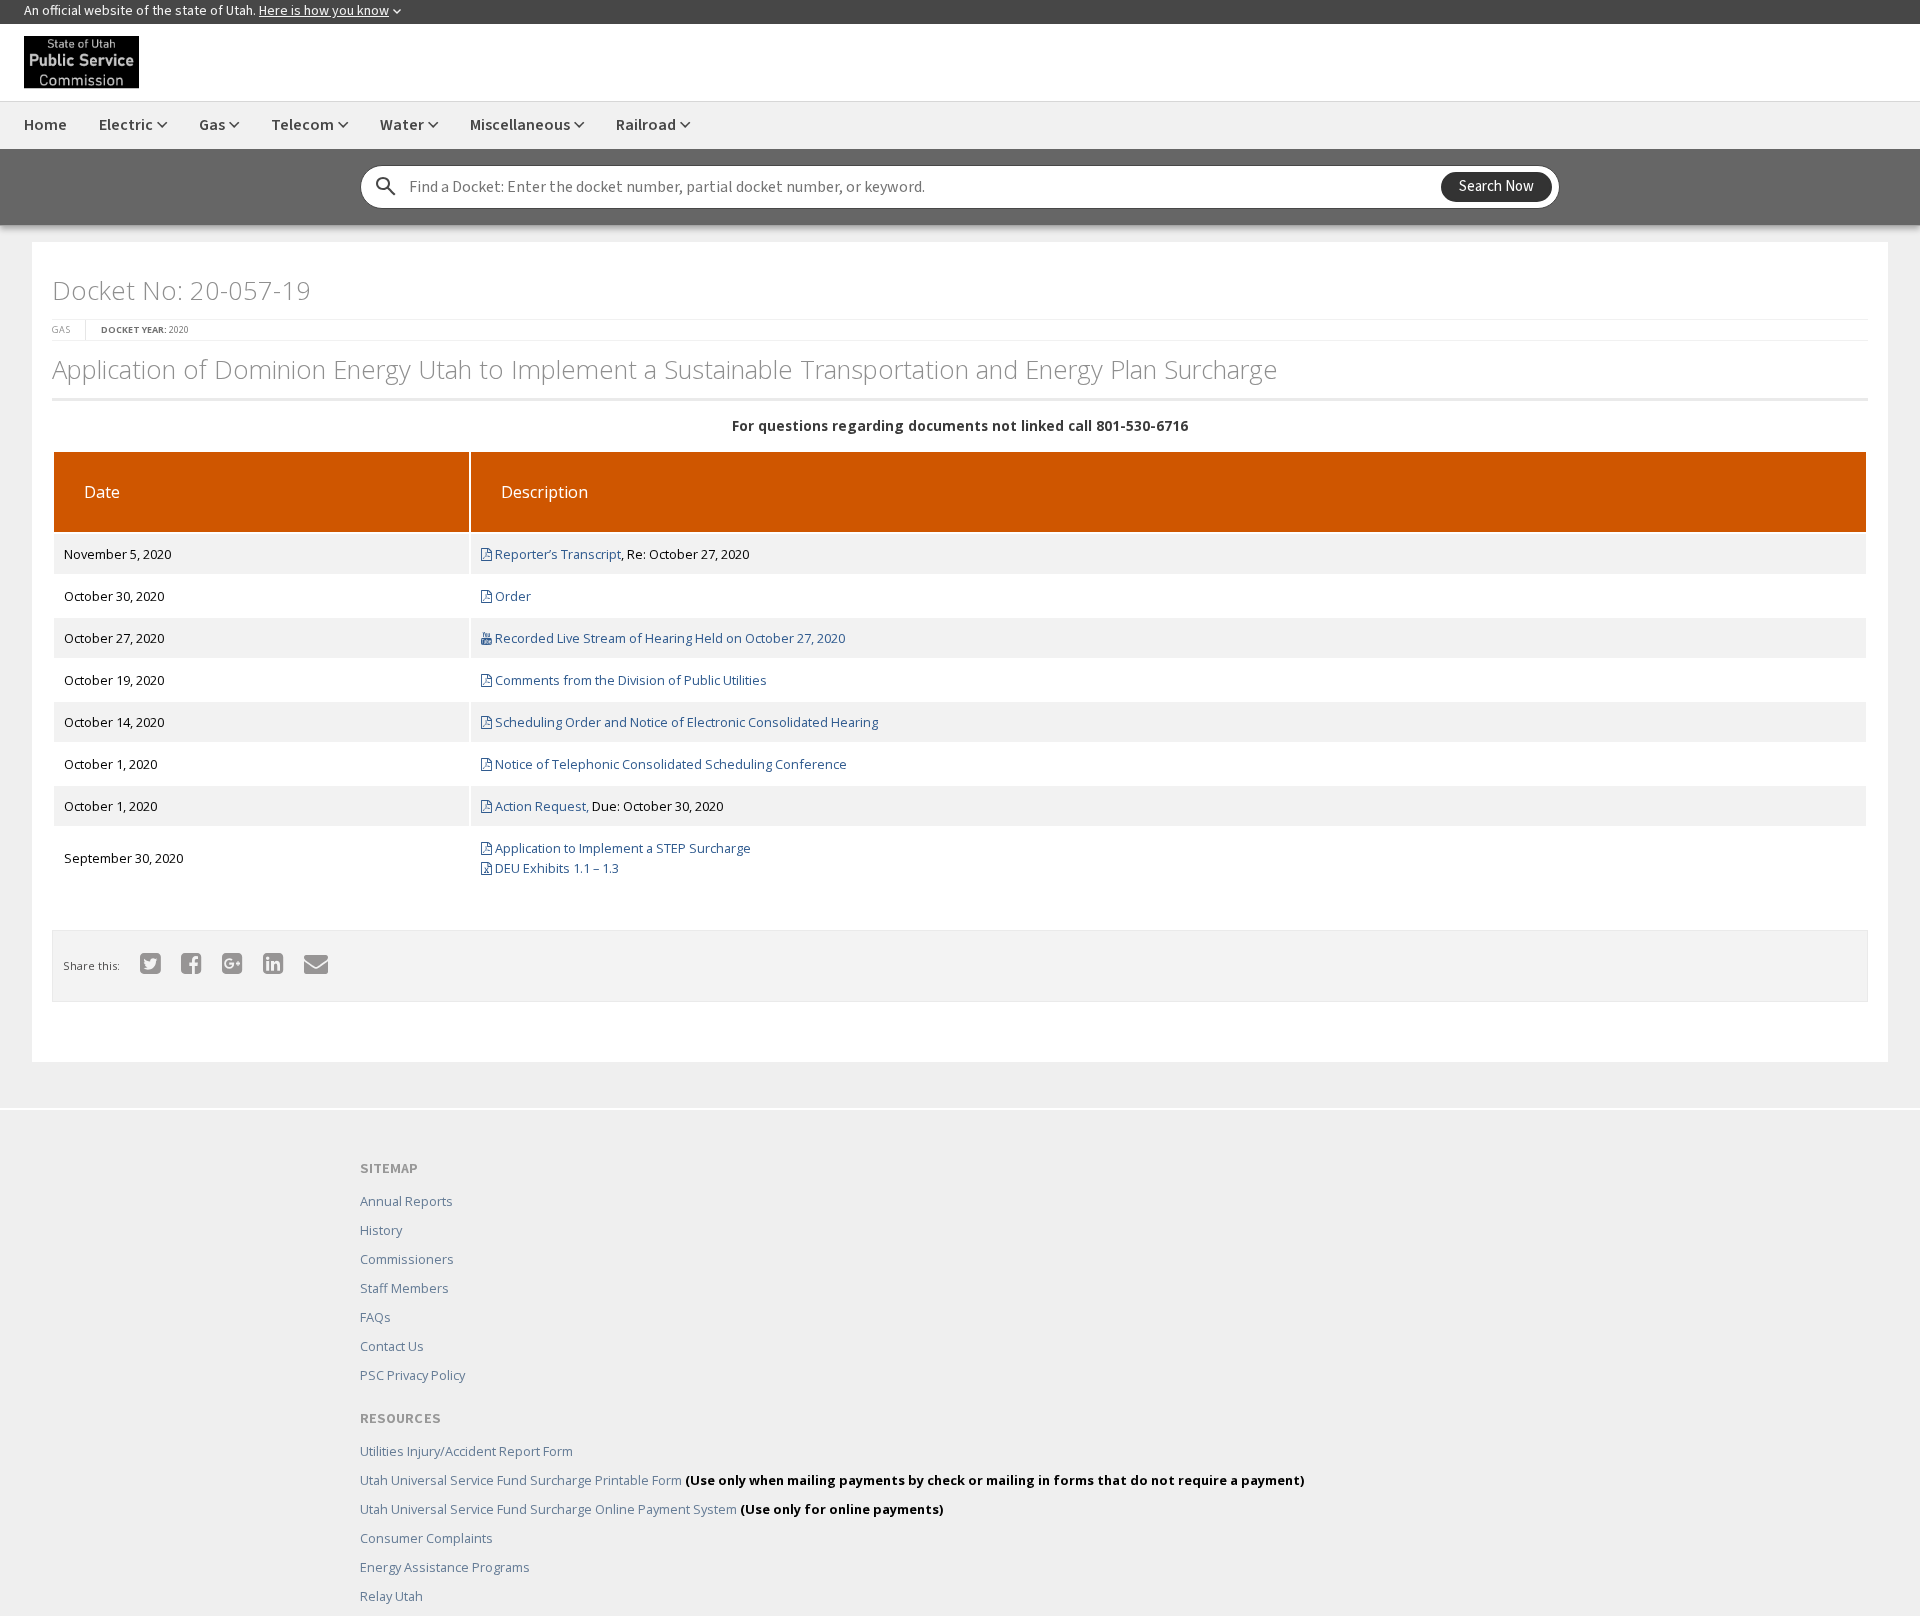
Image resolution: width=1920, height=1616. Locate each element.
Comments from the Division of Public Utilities (623, 674)
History (381, 1201)
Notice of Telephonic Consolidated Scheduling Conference (663, 758)
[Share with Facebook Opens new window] (179, 956)
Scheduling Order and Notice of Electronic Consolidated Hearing (679, 716)
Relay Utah (391, 1567)
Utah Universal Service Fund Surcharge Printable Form (832, 1451)
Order (505, 590)
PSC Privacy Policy (412, 1346)
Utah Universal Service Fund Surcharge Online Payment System (651, 1480)
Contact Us (392, 1317)
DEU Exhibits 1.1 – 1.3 (549, 862)
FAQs (375, 1288)
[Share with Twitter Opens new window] (138, 956)
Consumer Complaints (426, 1509)
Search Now (1496, 186)
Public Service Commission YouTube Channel (495, 1596)
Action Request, (534, 800)
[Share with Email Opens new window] (304, 956)
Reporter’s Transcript (550, 548)
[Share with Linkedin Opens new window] (261, 956)
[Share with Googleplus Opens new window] (220, 956)
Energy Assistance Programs (445, 1538)
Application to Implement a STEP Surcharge (615, 842)
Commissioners (407, 1230)
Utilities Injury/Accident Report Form (466, 1422)
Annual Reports (406, 1172)
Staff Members (404, 1259)
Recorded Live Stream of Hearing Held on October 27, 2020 (662, 632)
